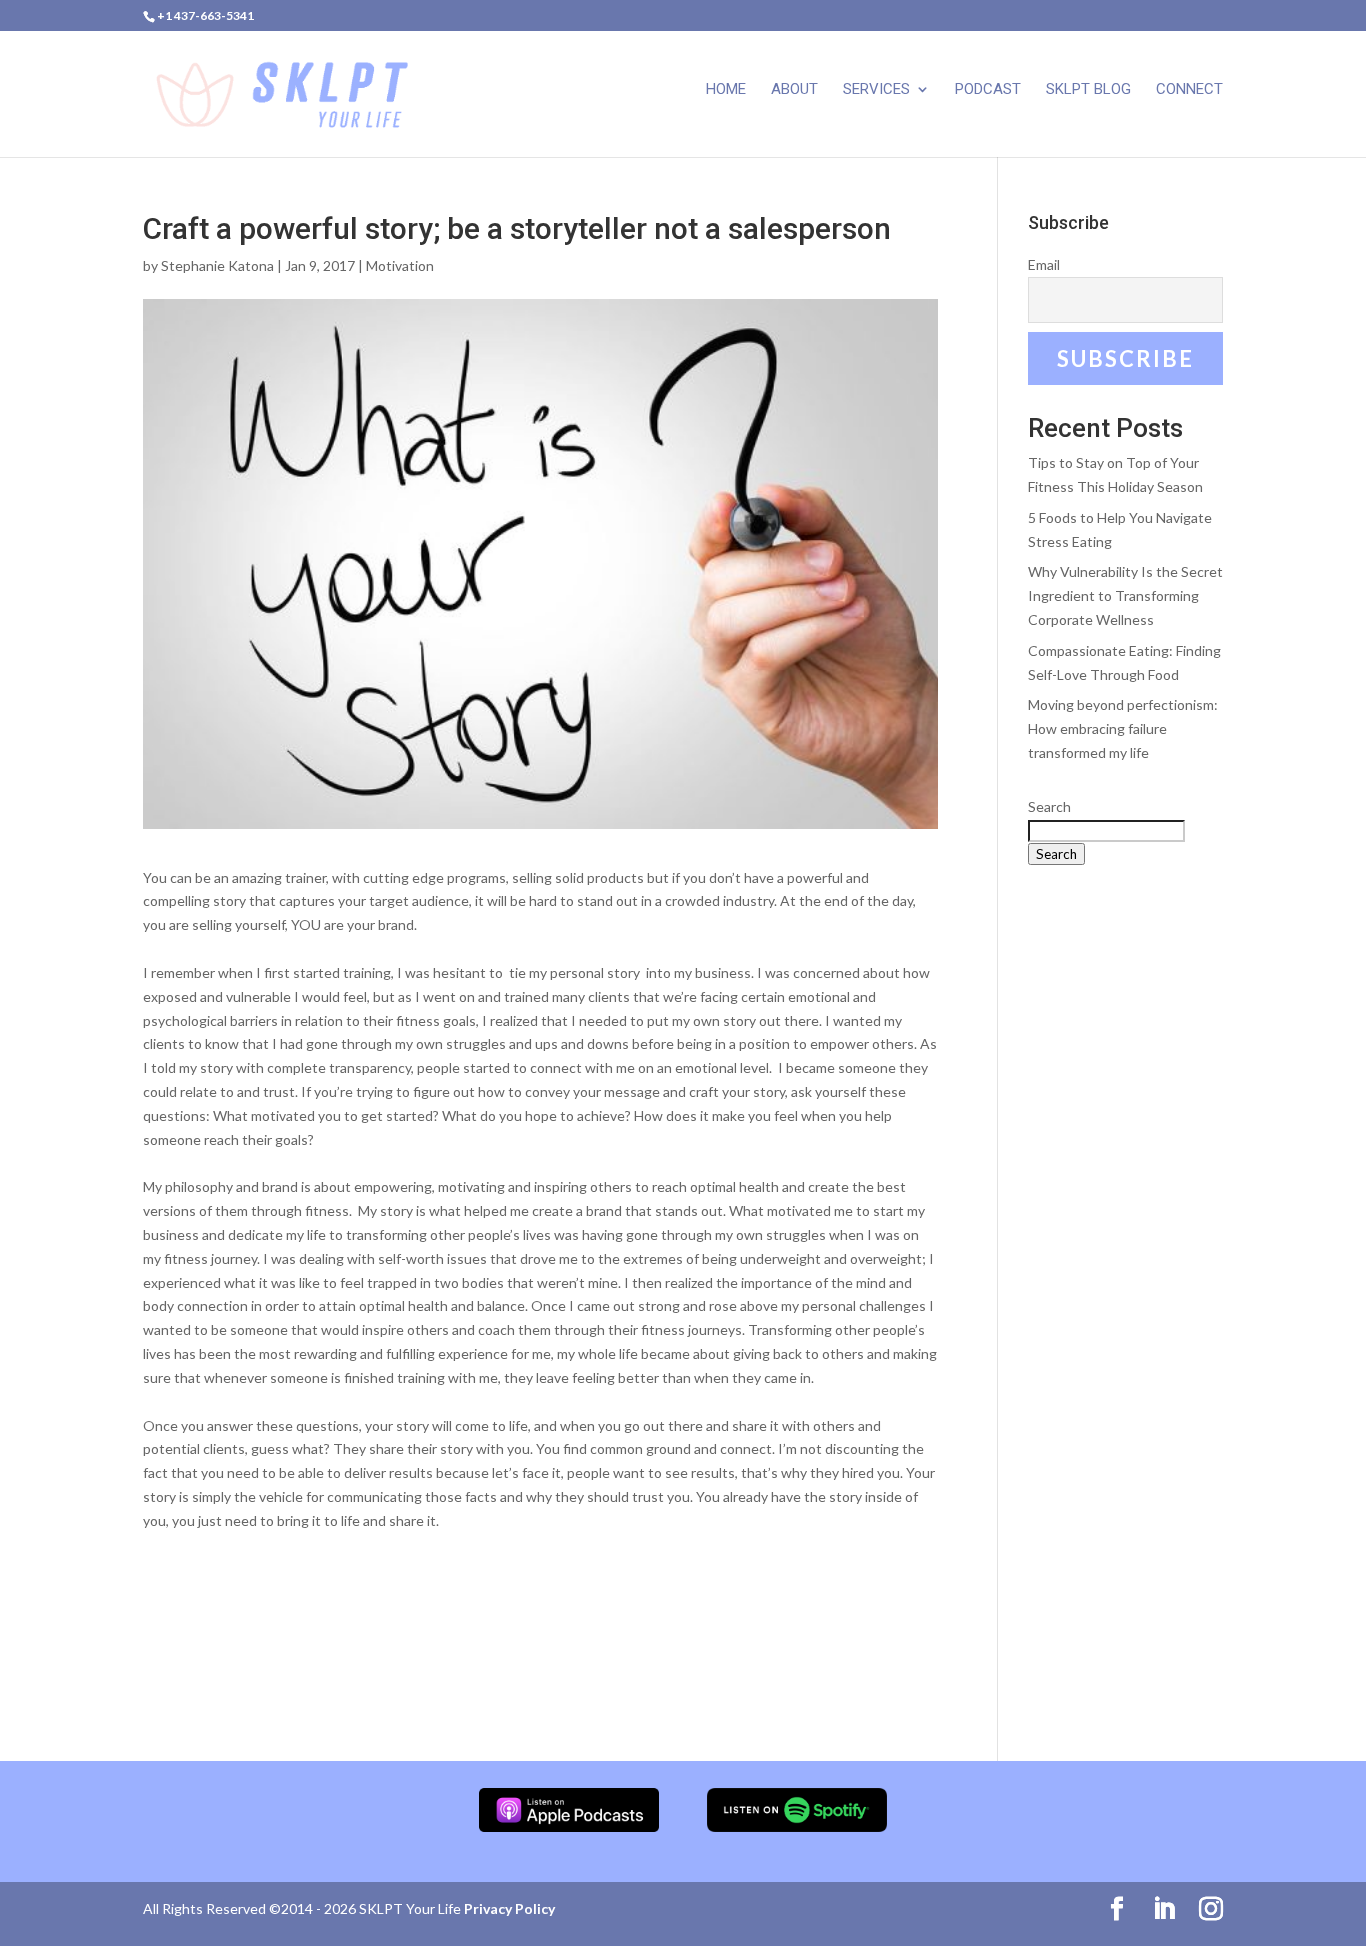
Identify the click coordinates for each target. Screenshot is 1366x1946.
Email (1044, 264)
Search (1049, 806)
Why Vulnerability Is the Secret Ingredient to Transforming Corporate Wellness (1125, 595)
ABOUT (794, 90)
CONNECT (1189, 90)
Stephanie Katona (217, 265)
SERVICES (876, 90)
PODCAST (988, 90)
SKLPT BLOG (1088, 90)
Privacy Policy (509, 1908)
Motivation (400, 265)
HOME (726, 90)
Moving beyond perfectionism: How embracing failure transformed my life (1123, 728)
